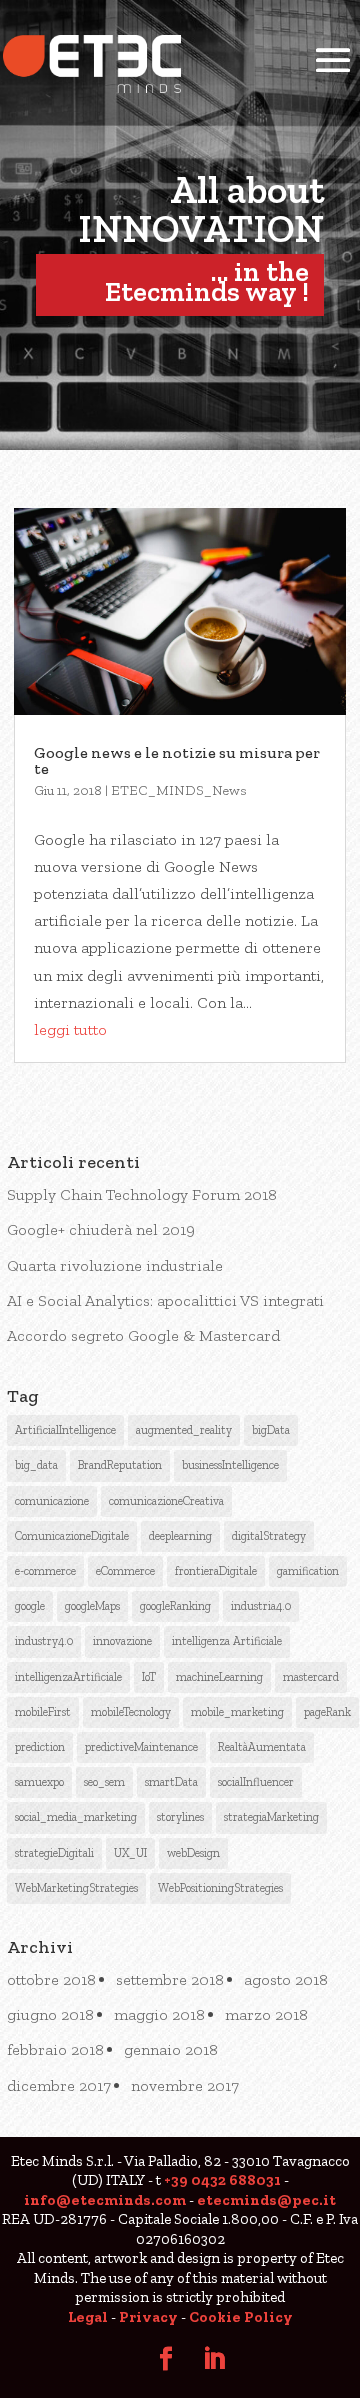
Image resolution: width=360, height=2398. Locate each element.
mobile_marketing (237, 1712)
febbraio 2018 (55, 2049)
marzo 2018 (266, 2014)
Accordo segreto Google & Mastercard (143, 1335)
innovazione (122, 1641)
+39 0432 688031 (222, 2180)
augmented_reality (184, 1430)
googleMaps (92, 1606)
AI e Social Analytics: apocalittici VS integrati (165, 1300)
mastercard (311, 1677)
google (30, 1606)
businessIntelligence (230, 1465)
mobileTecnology (131, 1712)
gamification (308, 1571)
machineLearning (219, 1677)
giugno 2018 (50, 2014)
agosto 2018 (286, 1979)
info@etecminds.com (105, 2200)
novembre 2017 (185, 2085)
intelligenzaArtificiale (68, 1677)
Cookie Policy (241, 2317)
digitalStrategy (269, 1536)
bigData (271, 1430)
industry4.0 (44, 1641)
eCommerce (125, 1571)
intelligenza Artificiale (227, 1641)
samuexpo (39, 1782)
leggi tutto (70, 1029)
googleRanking (175, 1606)
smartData (171, 1782)
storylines (180, 1817)
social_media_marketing (76, 1817)
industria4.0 (261, 1606)
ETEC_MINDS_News (179, 790)
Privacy (148, 2317)
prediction (40, 1747)
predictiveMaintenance (141, 1747)
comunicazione (52, 1501)
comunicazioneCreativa (166, 1501)
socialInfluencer (256, 1782)
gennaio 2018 (171, 2049)
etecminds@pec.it (266, 2200)
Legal (88, 2317)
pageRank (327, 1712)
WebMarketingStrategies (76, 1888)
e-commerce (45, 1571)
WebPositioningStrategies (220, 1888)
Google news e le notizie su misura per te (177, 760)
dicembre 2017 (59, 2085)
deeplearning (180, 1536)
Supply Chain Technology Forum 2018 (142, 1194)
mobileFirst (43, 1712)
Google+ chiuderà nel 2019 (101, 1229)
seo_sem (104, 1782)
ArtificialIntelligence (65, 1430)
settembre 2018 (170, 1979)
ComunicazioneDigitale (72, 1536)
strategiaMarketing (271, 1817)
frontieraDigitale (216, 1571)
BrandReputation (120, 1465)
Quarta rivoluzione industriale (115, 1265)
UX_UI (130, 1853)
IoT (149, 1677)
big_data (36, 1465)
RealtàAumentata (262, 1747)
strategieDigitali (54, 1853)
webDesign (193, 1853)
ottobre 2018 (51, 1979)
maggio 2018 (159, 2014)
